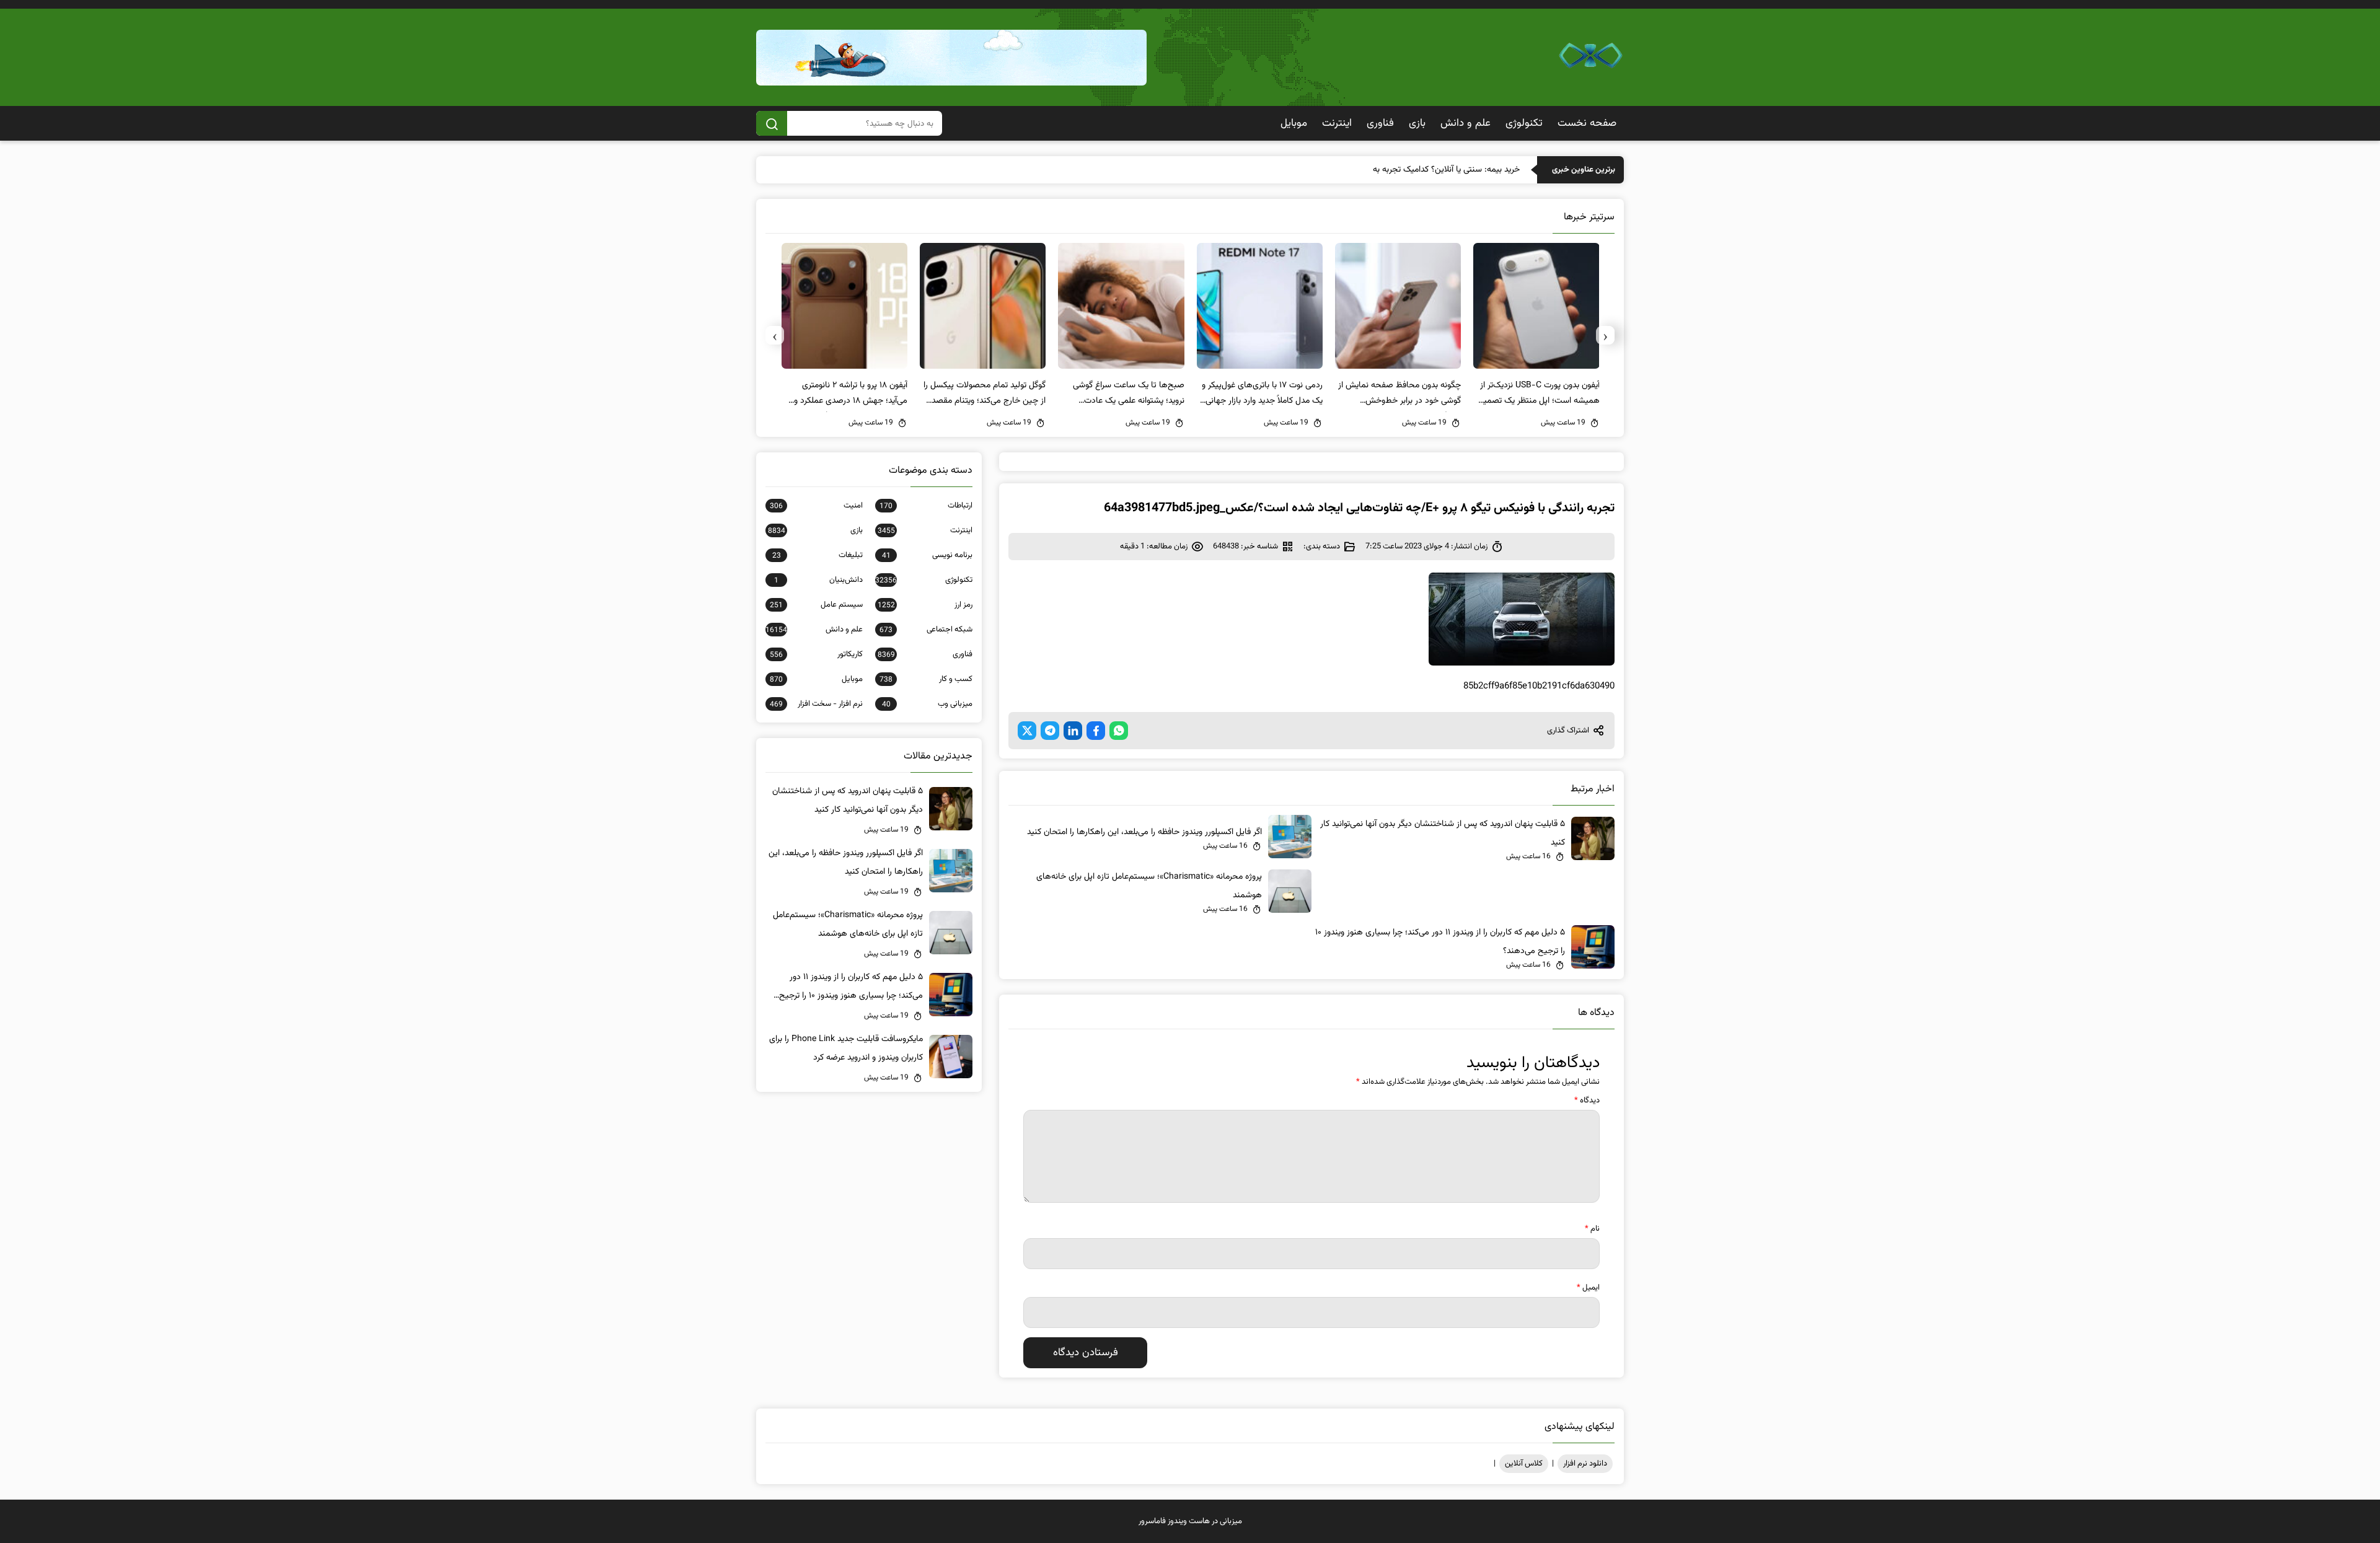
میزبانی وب (927, 704)
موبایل (1294, 123)
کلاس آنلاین (1524, 1464)
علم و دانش (1465, 123)
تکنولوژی (1524, 123)
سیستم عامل (816, 605)
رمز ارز (925, 605)
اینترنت (1337, 123)
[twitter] (1027, 731)
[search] (772, 123)
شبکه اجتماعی (926, 630)
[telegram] (1050, 731)
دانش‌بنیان (818, 580)
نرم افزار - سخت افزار (816, 704)
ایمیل (1588, 1288)
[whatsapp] (1119, 731)
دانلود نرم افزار (1585, 1464)
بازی (1417, 123)
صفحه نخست (1587, 123)
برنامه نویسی (927, 555)
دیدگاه (1587, 1101)
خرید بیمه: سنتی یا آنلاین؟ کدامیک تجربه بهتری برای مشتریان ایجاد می (1400, 170)
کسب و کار (926, 679)
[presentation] (1605, 335)
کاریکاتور (816, 654)
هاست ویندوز (1189, 1521)
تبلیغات (818, 555)
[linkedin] (1073, 731)
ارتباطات (926, 506)
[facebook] (1096, 731)
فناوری (1380, 123)
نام (1592, 1229)
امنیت (816, 506)
